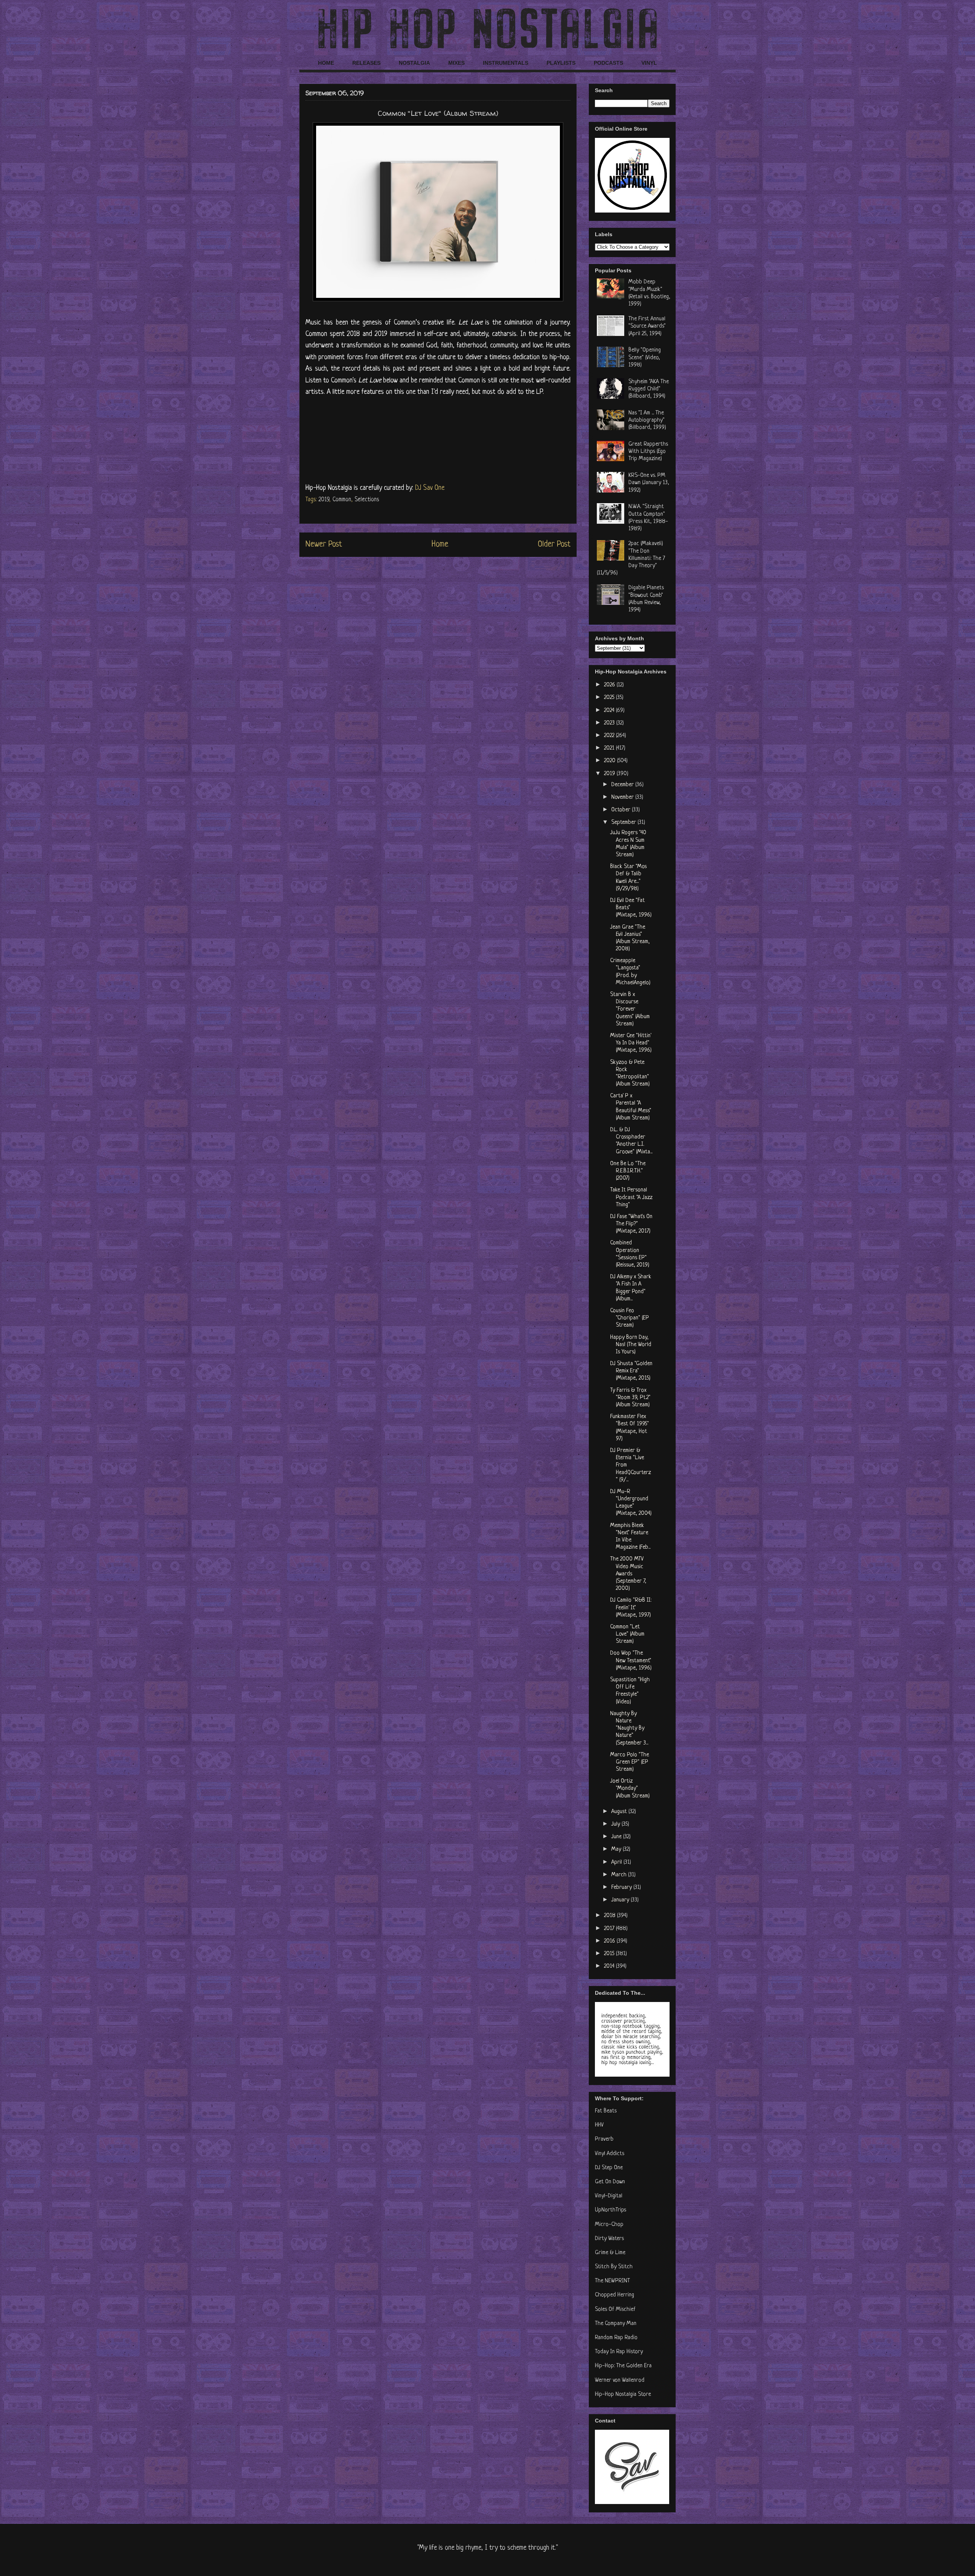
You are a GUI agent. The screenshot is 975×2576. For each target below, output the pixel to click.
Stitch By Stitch (614, 2267)
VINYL (649, 63)
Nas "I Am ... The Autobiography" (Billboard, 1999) (647, 420)
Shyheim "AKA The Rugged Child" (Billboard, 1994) (649, 389)
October (622, 810)
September (624, 823)
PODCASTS (608, 63)
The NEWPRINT (612, 2281)
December (623, 785)
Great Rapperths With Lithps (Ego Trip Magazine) (648, 452)
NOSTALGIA (414, 63)
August (620, 1812)
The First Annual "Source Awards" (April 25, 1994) (647, 326)
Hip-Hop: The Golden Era (623, 2366)
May (617, 1849)
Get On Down (610, 2182)
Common (342, 500)
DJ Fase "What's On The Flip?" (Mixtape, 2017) (631, 1224)
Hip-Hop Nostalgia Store (623, 2395)
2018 (611, 1916)
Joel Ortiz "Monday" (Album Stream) (630, 1788)
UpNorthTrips (611, 2210)
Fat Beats (606, 2111)
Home (440, 544)
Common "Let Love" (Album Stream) (627, 1634)
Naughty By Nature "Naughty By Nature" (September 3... (629, 1729)
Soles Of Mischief (615, 2310)
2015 (610, 1954)
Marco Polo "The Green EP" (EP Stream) (630, 1762)
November (623, 797)
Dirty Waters (609, 2239)
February (622, 1888)
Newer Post (324, 544)
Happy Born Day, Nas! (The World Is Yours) (631, 1345)
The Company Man (616, 2324)
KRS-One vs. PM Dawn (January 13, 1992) (649, 483)
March (620, 1875)
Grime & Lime (610, 2253)
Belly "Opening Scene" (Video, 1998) (645, 357)
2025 (610, 698)
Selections (367, 500)
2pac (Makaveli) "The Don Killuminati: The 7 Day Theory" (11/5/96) (631, 558)
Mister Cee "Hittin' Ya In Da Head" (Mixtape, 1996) (631, 1043)
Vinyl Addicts (610, 2154)
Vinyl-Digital (609, 2196)
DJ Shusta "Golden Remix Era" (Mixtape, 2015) (631, 1371)
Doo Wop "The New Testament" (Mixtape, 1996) (631, 1661)
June (617, 1837)
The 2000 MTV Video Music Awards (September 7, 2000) (628, 1574)
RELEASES (366, 63)
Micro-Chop (609, 2225)
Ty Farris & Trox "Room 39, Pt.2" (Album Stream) (630, 1398)
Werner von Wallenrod (620, 2380)
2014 (610, 1966)
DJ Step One (609, 2168)
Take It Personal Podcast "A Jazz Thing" (631, 1197)
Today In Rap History (619, 2352)
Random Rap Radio (616, 2338)
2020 (611, 761)
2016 (610, 1941)
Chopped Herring (615, 2295)
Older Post (554, 544)
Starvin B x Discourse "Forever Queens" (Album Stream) (630, 1009)
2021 (610, 748)
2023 (610, 723)
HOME (326, 63)
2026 (610, 685)
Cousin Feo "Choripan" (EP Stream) (630, 1318)
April (617, 1862)
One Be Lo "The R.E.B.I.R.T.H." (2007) (628, 1171)
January (621, 1900)
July (616, 1824)
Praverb (604, 2139)
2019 (324, 500)
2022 (610, 736)
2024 (610, 711)
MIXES (456, 63)
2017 (610, 1929)
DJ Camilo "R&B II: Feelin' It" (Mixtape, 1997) (631, 1608)
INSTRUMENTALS (506, 63)
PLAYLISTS (561, 63)
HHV (599, 2125)
